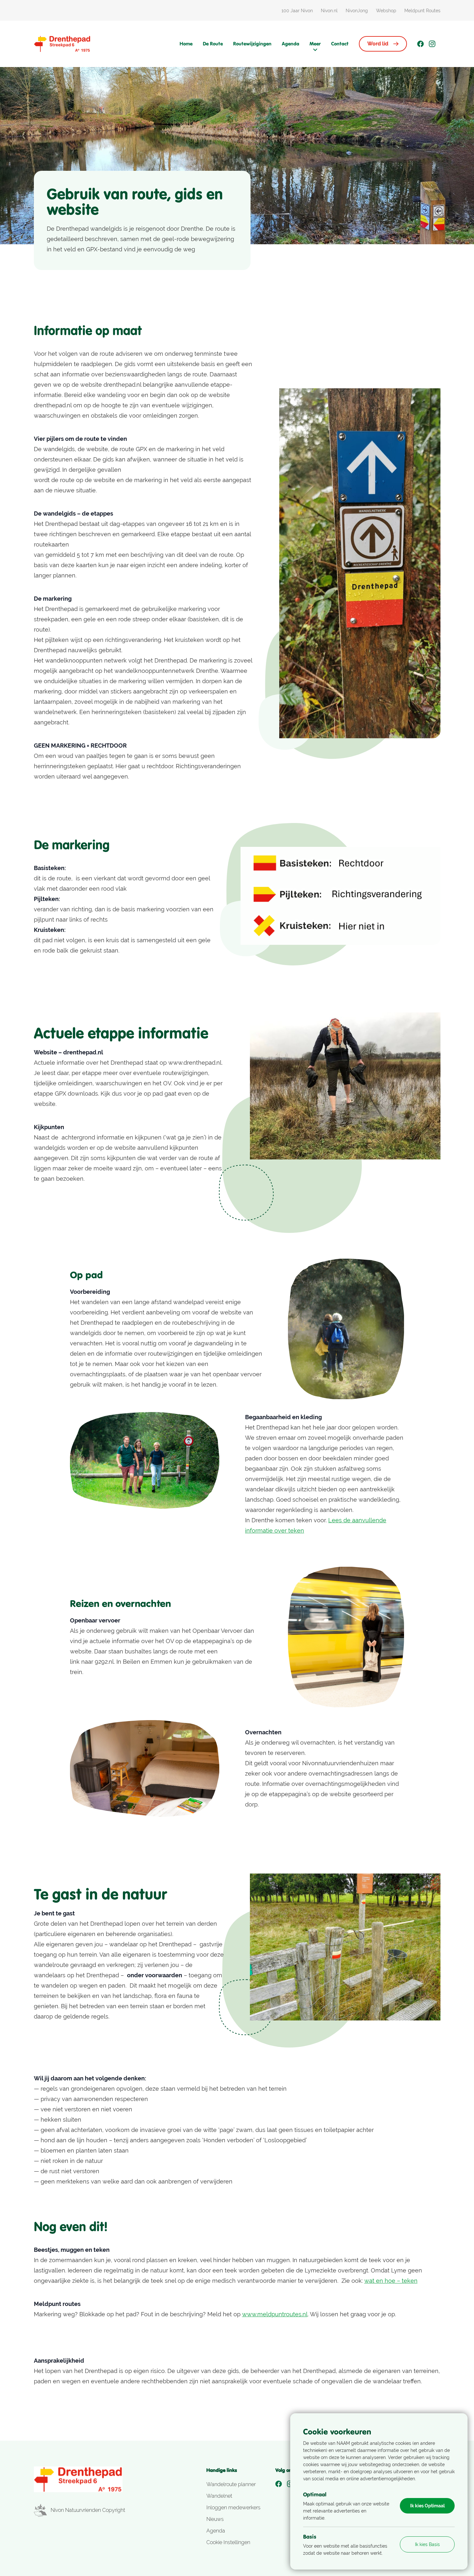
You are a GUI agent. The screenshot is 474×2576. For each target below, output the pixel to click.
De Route (213, 44)
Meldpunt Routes (422, 11)
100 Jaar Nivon (297, 11)
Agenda (291, 44)
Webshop (386, 11)
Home (186, 44)
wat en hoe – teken (391, 2281)
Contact (340, 44)
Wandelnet (219, 2496)
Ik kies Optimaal (427, 2506)
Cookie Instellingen (228, 2542)
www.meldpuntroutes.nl (275, 2314)
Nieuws (215, 2519)
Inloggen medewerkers (233, 2508)
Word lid (378, 44)
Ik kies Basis (427, 2544)
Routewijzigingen (252, 44)
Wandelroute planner (231, 2484)
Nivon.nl (329, 11)
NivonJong (357, 11)
